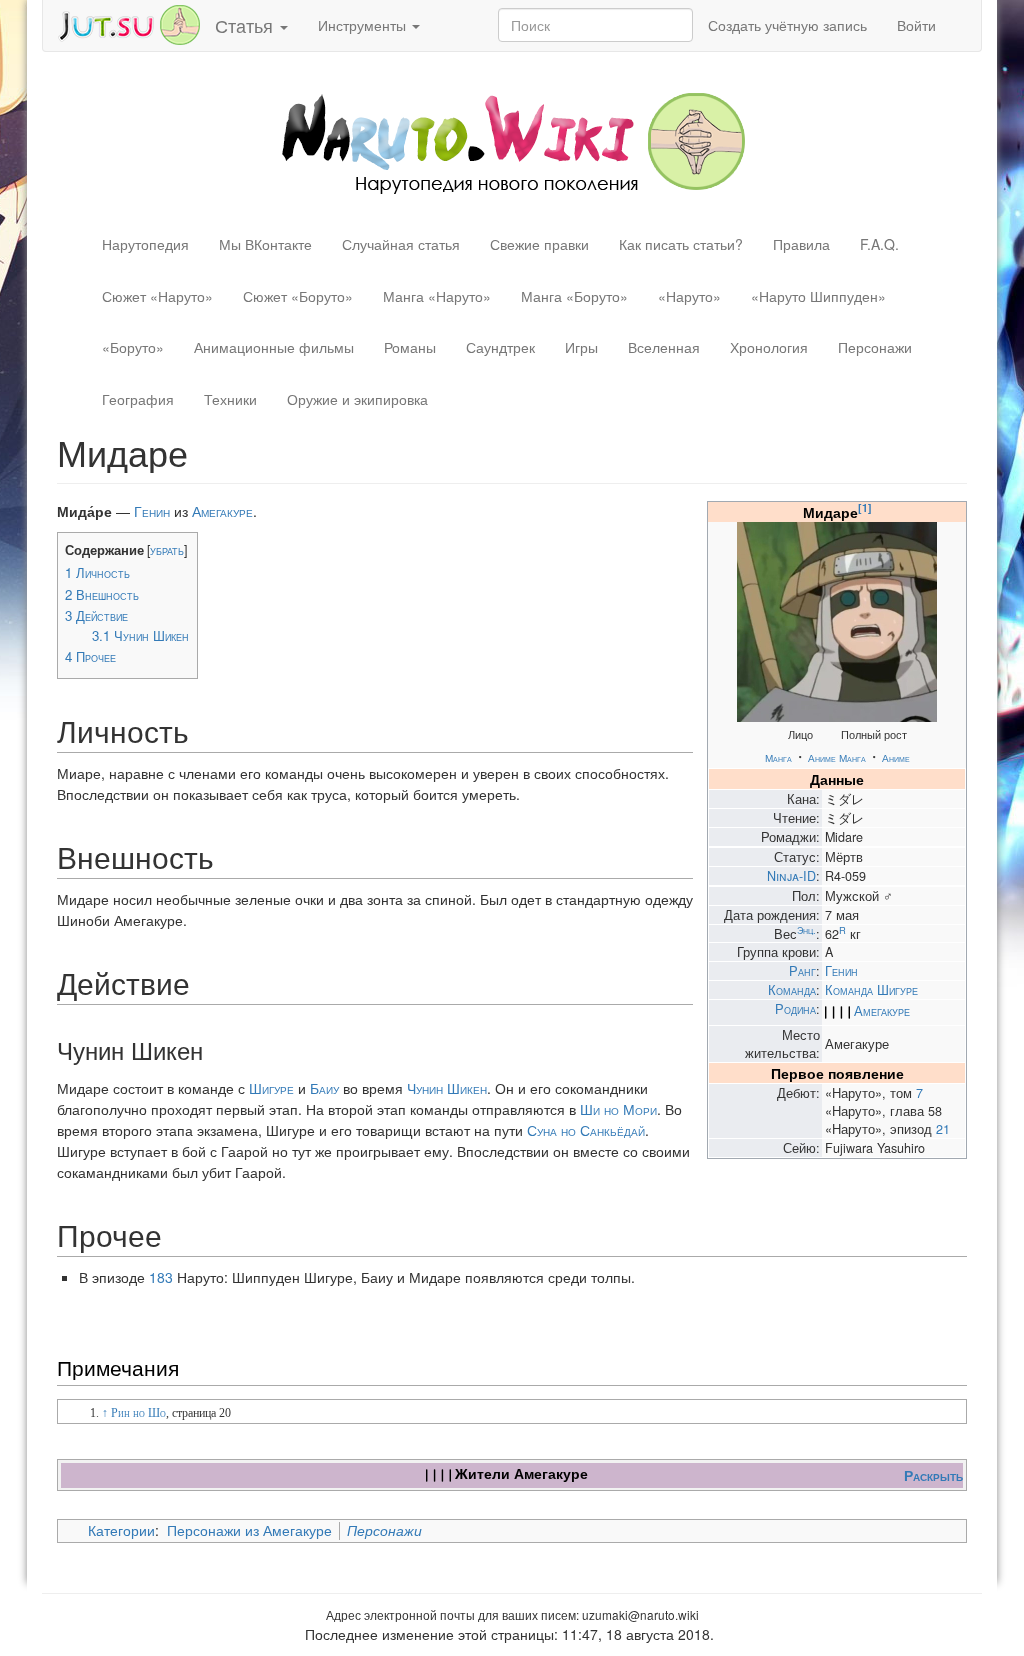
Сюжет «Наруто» (157, 296)
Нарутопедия (145, 244)
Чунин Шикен (447, 1088)
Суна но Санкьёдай (586, 1130)
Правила (801, 244)
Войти (916, 25)
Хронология (769, 347)
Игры (581, 347)
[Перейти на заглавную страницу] (512, 141)
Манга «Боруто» (574, 296)
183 (161, 1277)
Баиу (324, 1088)
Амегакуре (882, 1011)
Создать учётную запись (787, 25)
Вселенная (664, 347)
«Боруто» (133, 347)
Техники (230, 399)
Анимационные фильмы (274, 347)
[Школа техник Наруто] (129, 23)
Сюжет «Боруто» (298, 296)
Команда (792, 990)
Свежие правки (539, 244)
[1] (865, 507)
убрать (167, 550)
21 (943, 1129)
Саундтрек (500, 347)
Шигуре (271, 1088)
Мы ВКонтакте (265, 244)
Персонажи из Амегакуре (249, 1530)
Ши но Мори (618, 1109)
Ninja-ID (791, 876)
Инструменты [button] (364, 25)
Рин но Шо (138, 1413)
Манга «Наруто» (437, 296)
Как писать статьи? (681, 244)
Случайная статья (401, 244)
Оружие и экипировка (357, 399)
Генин (841, 971)
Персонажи (875, 347)
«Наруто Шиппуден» (818, 296)
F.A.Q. (879, 244)
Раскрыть (933, 1475)
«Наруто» (689, 296)
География (138, 399)
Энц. (806, 930)
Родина (795, 1009)
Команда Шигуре (871, 990)
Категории (121, 1530)
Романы (410, 347)
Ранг (802, 971)
